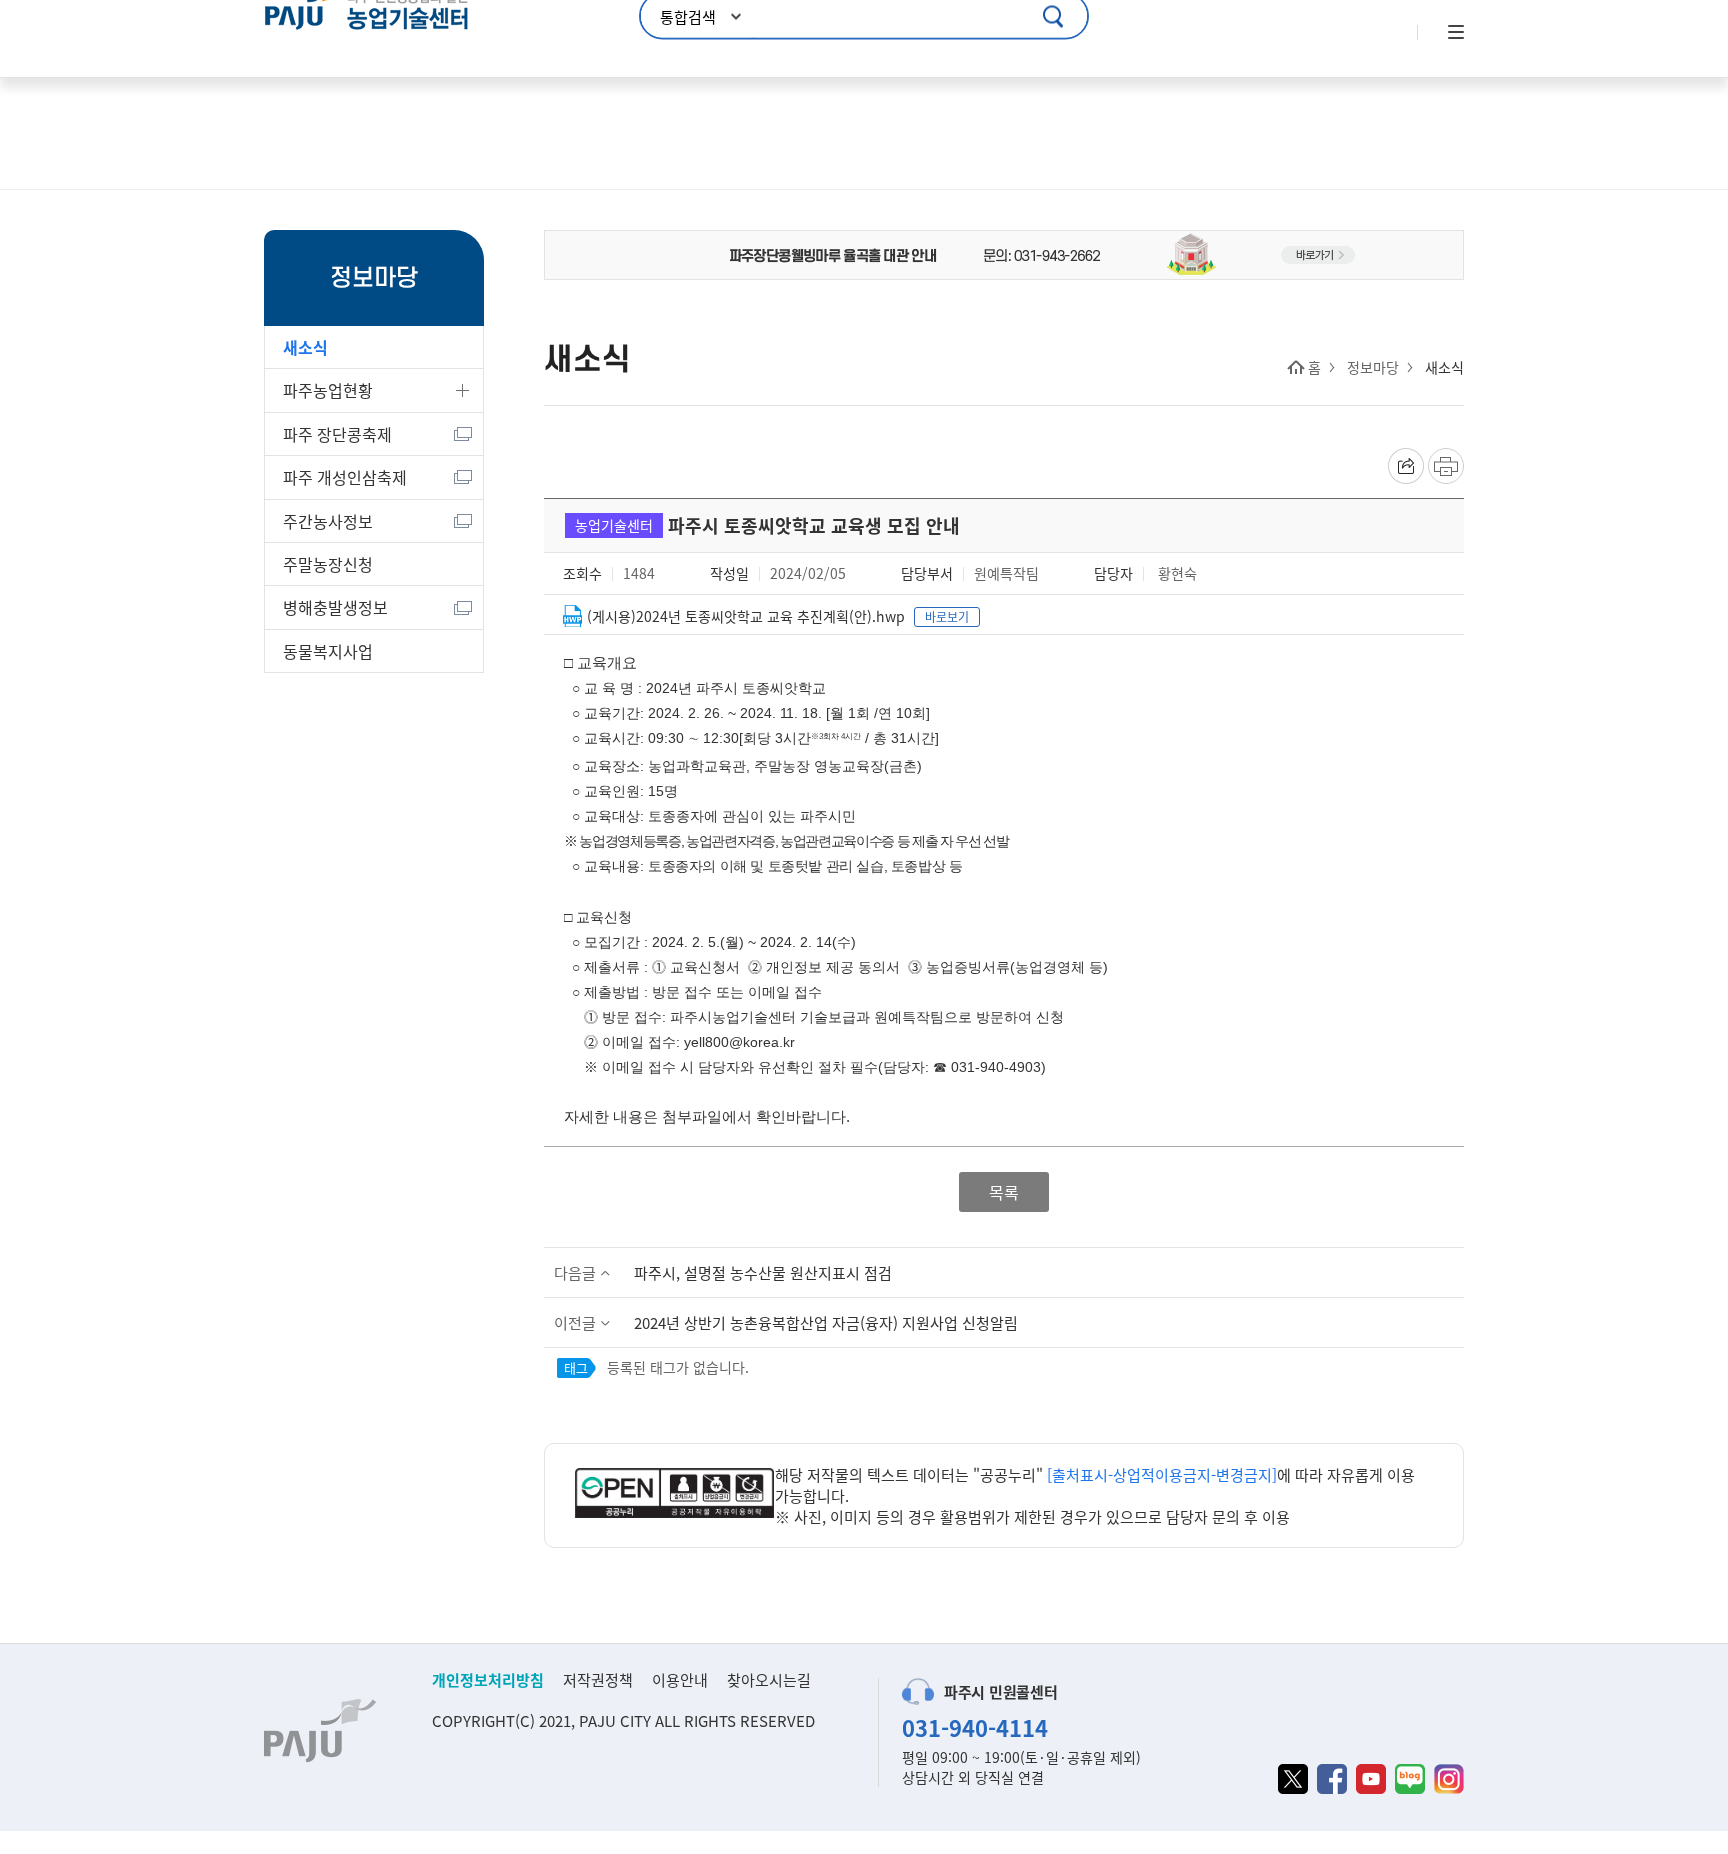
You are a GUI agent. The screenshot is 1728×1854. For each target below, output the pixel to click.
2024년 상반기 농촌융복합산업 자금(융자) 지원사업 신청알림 (826, 1322)
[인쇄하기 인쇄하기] (1446, 466)
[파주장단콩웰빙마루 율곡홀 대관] (1004, 252)
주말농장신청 (328, 564)
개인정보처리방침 (488, 1679)
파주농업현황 (328, 390)
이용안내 (680, 1679)
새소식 (305, 347)
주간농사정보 (328, 521)
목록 (1004, 1192)
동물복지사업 (328, 651)
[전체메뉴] (1454, 33)
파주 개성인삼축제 (345, 477)
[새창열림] (675, 1495)
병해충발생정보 (335, 607)
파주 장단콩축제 (337, 434)
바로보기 (947, 616)
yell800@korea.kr (739, 1042)
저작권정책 (598, 1679)
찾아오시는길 (769, 1679)
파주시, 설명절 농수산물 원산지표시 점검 (763, 1272)
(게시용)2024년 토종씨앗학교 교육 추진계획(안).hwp (746, 616)
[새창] (1293, 1779)
